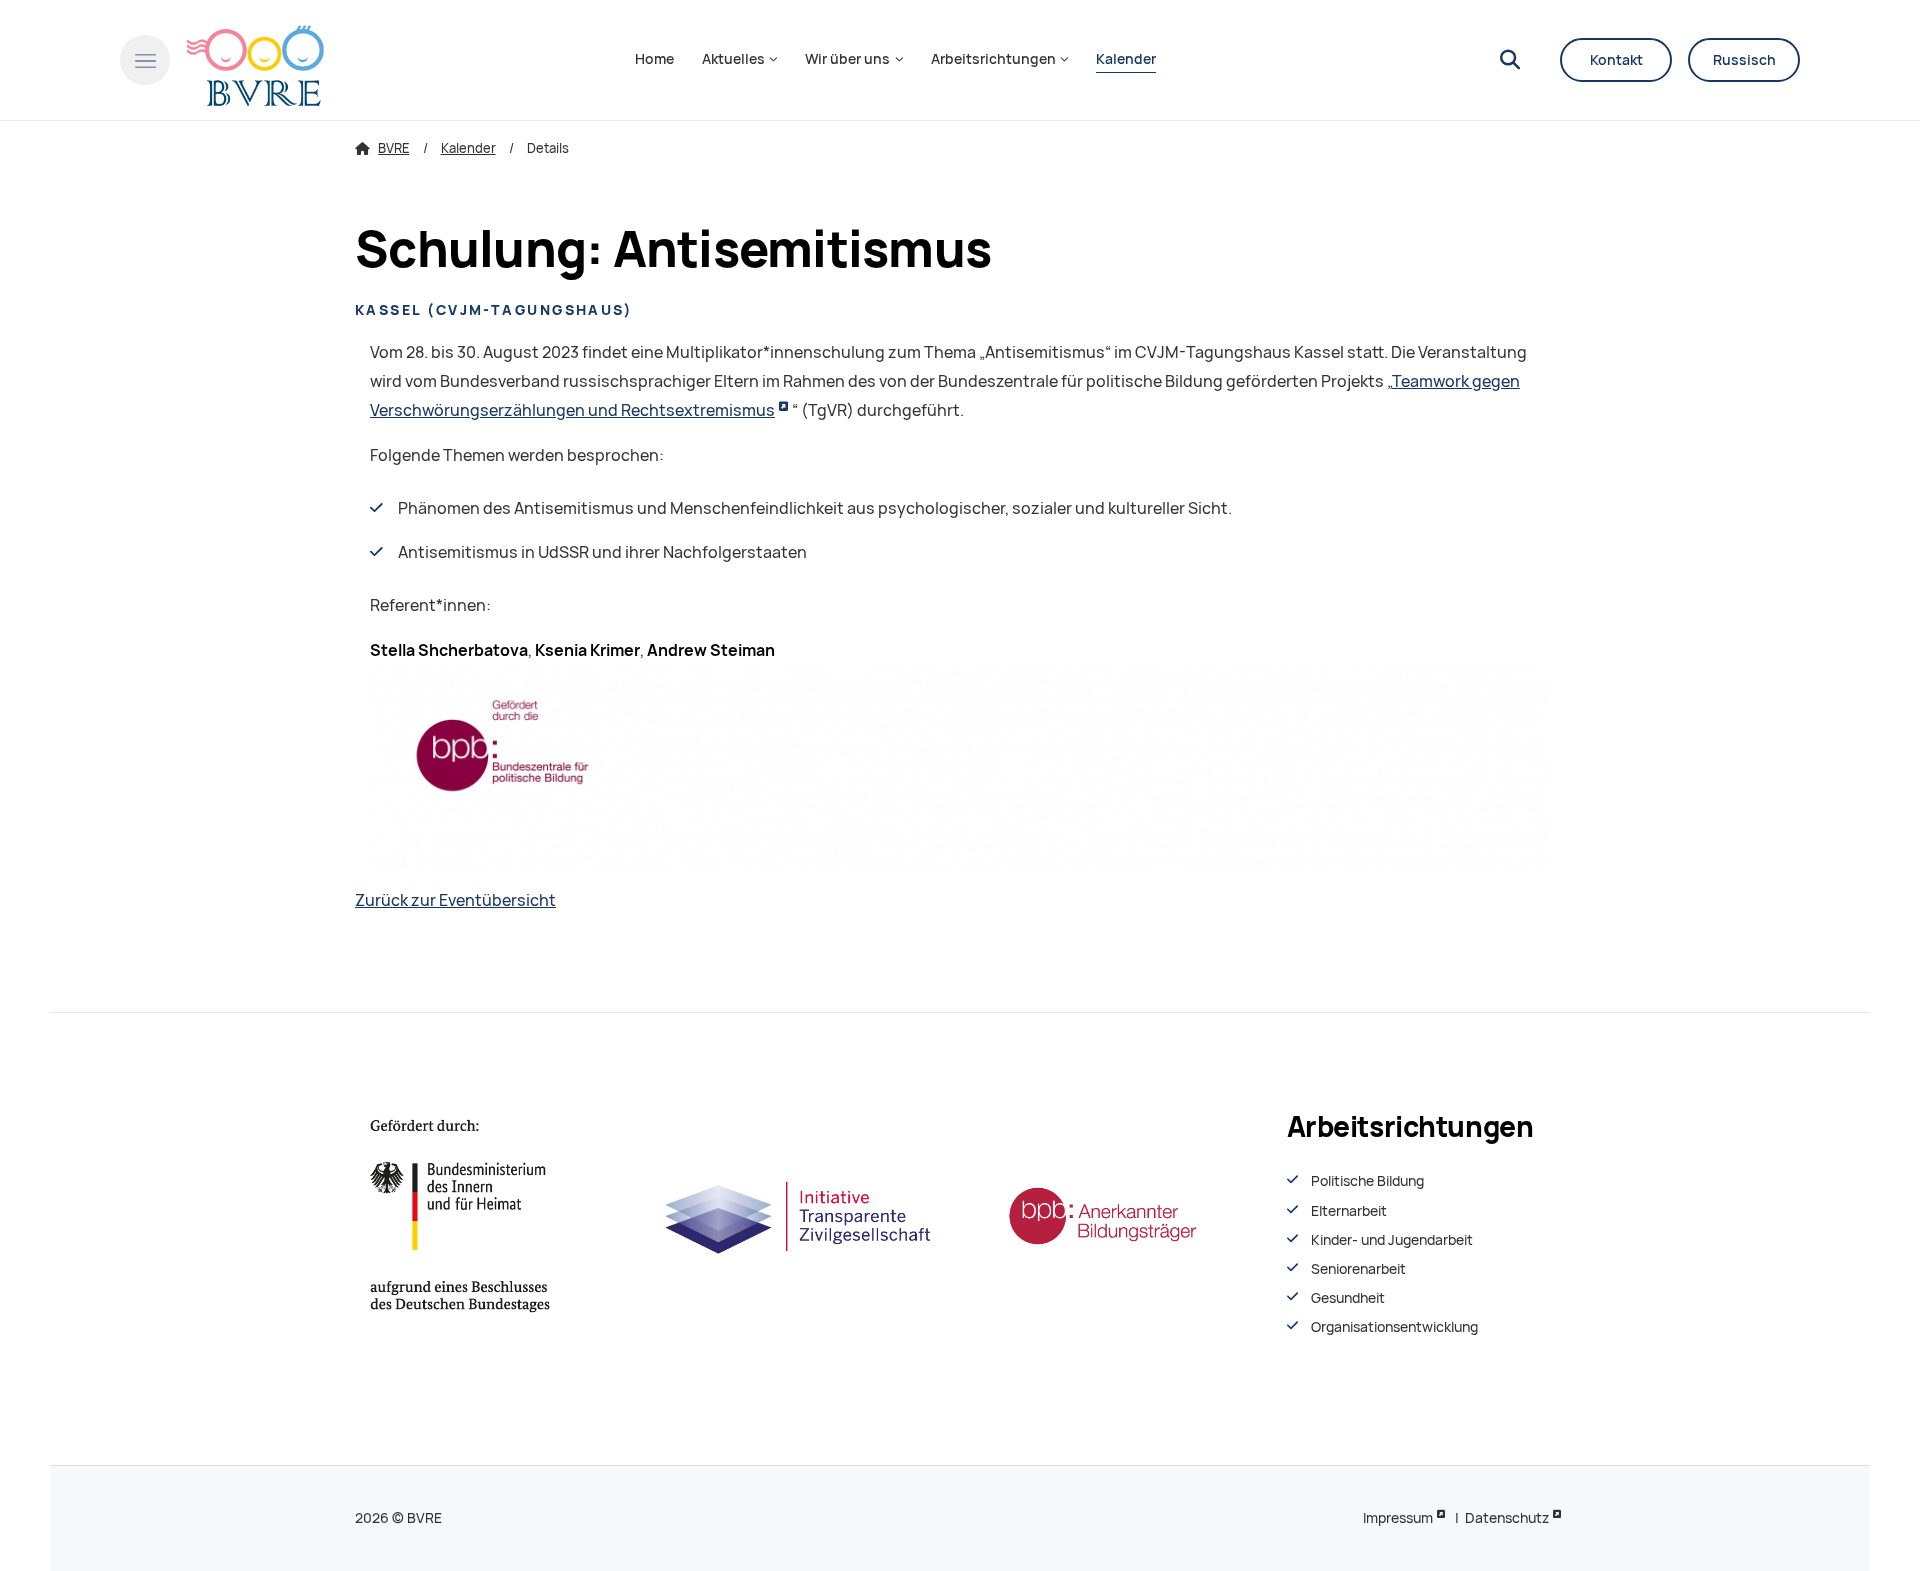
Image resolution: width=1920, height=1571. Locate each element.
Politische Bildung (1367, 1181)
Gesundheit (1348, 1298)
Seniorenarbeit (1358, 1269)
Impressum (1398, 1518)
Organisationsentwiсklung (1394, 1327)
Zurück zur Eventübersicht (455, 900)
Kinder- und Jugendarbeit (1392, 1240)
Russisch (1744, 60)
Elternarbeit (1349, 1211)
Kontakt (1616, 60)
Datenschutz (1507, 1518)
